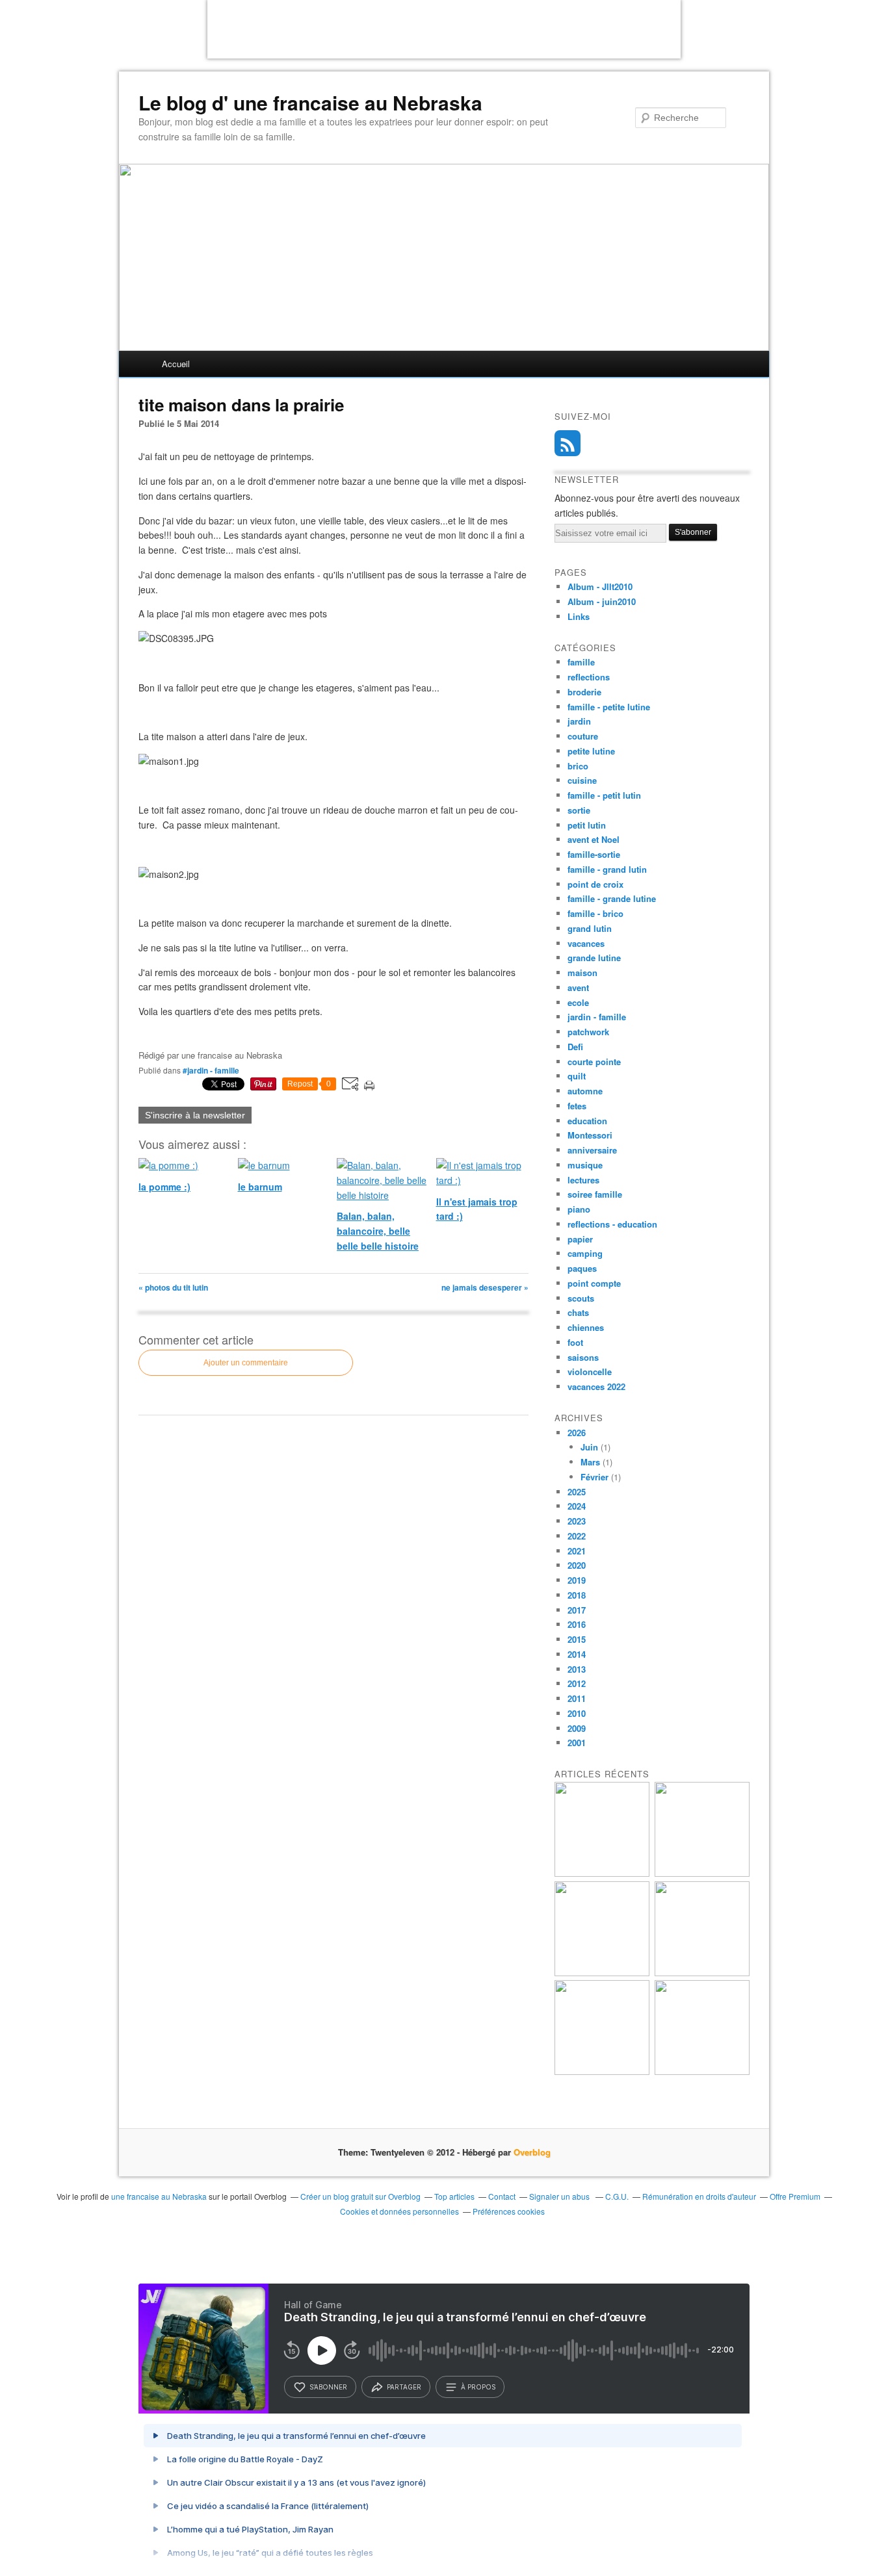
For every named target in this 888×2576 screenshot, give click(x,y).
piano (579, 1209)
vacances (586, 943)
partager (404, 2387)
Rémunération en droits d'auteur (699, 2196)
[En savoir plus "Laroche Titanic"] (602, 1873)
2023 (577, 1521)
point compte (594, 1283)
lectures (583, 1180)
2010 (577, 1713)
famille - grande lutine (612, 898)
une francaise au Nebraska (159, 2196)
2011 (577, 1698)
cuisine (582, 780)
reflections (589, 677)
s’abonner (328, 2387)
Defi (575, 1047)
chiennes (586, 1327)
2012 (577, 1683)
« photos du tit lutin (173, 1287)
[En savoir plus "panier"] (602, 1973)
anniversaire (592, 1150)
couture (583, 736)
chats (578, 1312)
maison (582, 972)
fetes (577, 1106)
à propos (478, 2387)
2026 (577, 1433)
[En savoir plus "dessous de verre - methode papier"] (702, 2071)
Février (594, 1477)
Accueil (176, 364)
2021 (577, 1551)
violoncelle (590, 1372)
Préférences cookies (509, 2211)
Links (579, 616)
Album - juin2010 (602, 601)
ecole (578, 1002)
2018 (577, 1595)
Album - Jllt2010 (600, 586)
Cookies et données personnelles (399, 2211)
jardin (579, 721)
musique (585, 1165)
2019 (577, 1580)
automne (585, 1091)
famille (581, 662)
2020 (577, 1565)
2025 (577, 1492)
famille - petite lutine (609, 707)
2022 (577, 1536)
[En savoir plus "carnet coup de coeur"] (702, 1873)
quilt (577, 1076)
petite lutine (591, 751)
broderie (584, 692)
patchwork (588, 1032)
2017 (577, 1610)
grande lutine (594, 958)
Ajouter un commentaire (246, 1363)
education (587, 1121)
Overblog (532, 2152)
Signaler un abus (560, 2196)
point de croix (595, 884)
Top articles (454, 2196)
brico (578, 766)
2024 (577, 1506)
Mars (590, 1462)
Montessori (590, 1135)
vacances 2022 (596, 1386)
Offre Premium (795, 2196)
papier (580, 1239)
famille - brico (595, 913)
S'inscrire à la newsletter (195, 1115)
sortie (579, 810)
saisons (583, 1357)
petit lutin (587, 825)
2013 (577, 1669)
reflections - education (612, 1224)
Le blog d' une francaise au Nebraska (310, 103)
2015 (577, 1639)
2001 (577, 1743)
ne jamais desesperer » (485, 1287)
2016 (577, 1624)
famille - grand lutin (607, 869)
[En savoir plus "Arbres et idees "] (702, 1973)
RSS (568, 443)
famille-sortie (594, 854)
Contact (502, 2196)
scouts (581, 1298)
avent (578, 987)
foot (575, 1342)
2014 (577, 1654)
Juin (589, 1447)
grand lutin (590, 928)
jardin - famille (597, 1017)
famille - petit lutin (604, 795)
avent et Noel (594, 839)
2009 (577, 1728)
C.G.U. (617, 2196)
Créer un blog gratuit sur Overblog (360, 2196)
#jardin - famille (211, 1070)
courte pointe (594, 1062)
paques (582, 1268)
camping (585, 1253)
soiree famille (595, 1194)
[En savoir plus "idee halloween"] (602, 2071)
